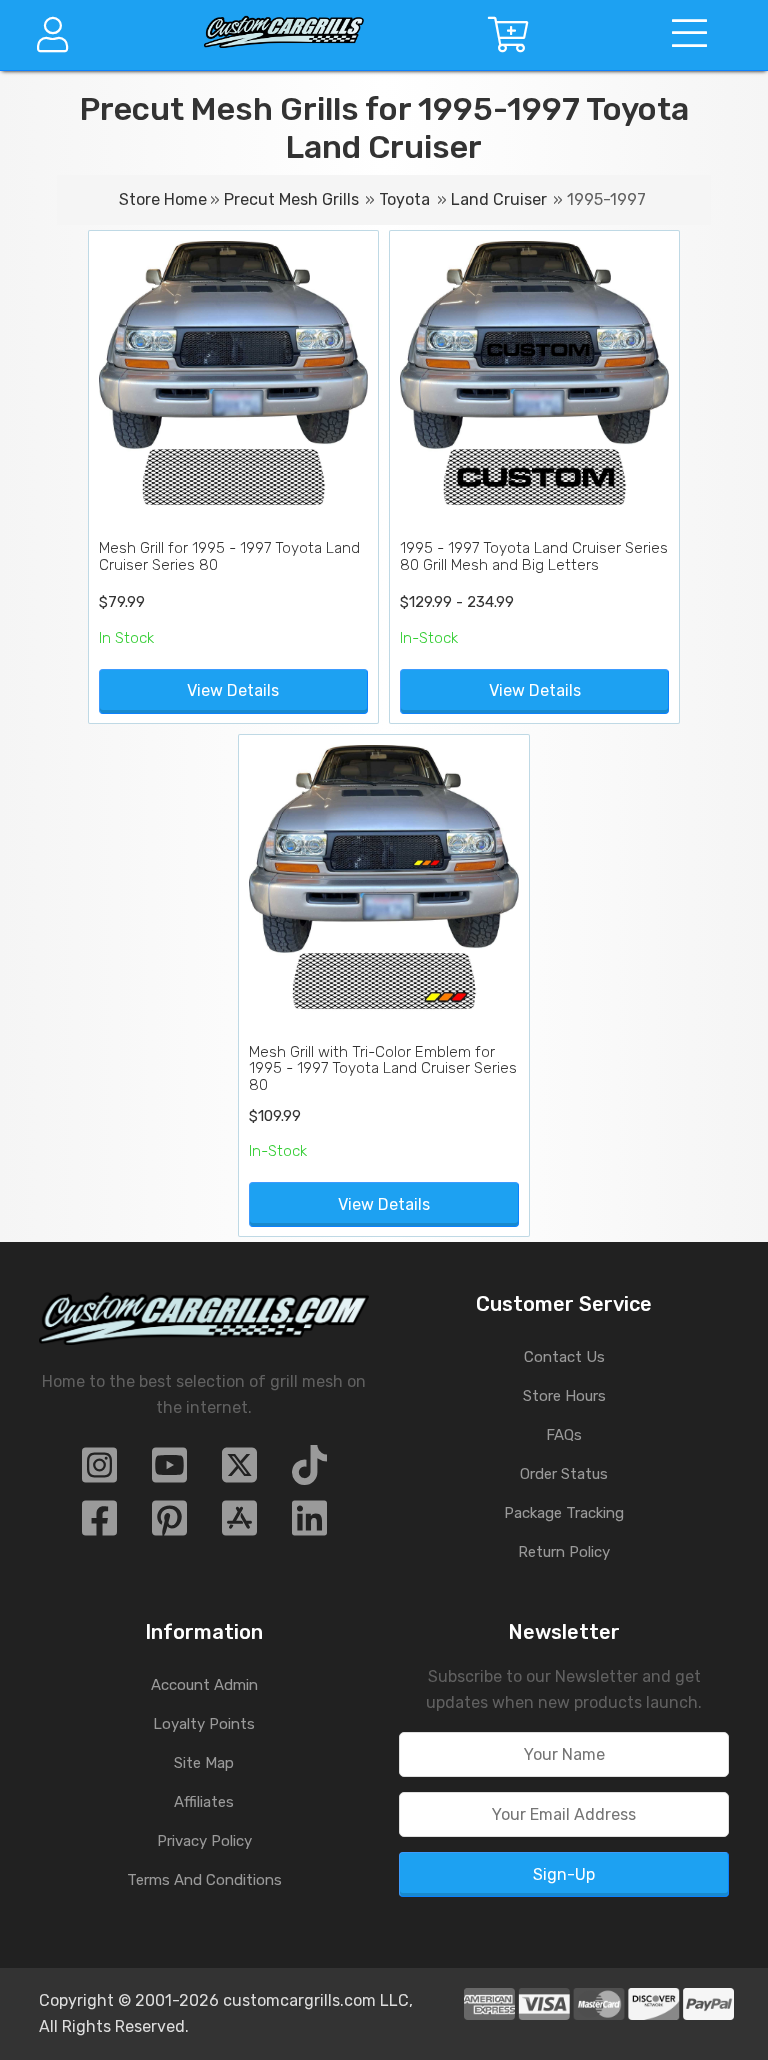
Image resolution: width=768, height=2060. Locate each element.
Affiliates (204, 1802)
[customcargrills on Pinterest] (169, 1524)
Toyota (404, 199)
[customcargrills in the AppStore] (239, 1524)
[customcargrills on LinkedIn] (309, 1524)
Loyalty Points (204, 1724)
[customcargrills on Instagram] (99, 1471)
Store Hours (564, 1396)
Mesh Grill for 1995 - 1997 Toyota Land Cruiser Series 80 (229, 556)
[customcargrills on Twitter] (239, 1471)
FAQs (564, 1435)
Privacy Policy (204, 1841)
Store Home (163, 199)
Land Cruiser (499, 199)
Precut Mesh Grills (291, 199)
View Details (233, 690)
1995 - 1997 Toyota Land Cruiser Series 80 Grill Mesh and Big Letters (534, 556)
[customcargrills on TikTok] (309, 1471)
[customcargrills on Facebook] (99, 1524)
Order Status (564, 1474)
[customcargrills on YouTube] (169, 1471)
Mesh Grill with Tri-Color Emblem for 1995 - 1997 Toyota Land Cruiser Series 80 (383, 1068)
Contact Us (564, 1357)
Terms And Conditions (204, 1880)
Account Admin (204, 1685)
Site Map (204, 1763)
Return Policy (564, 1552)
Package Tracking (564, 1513)
